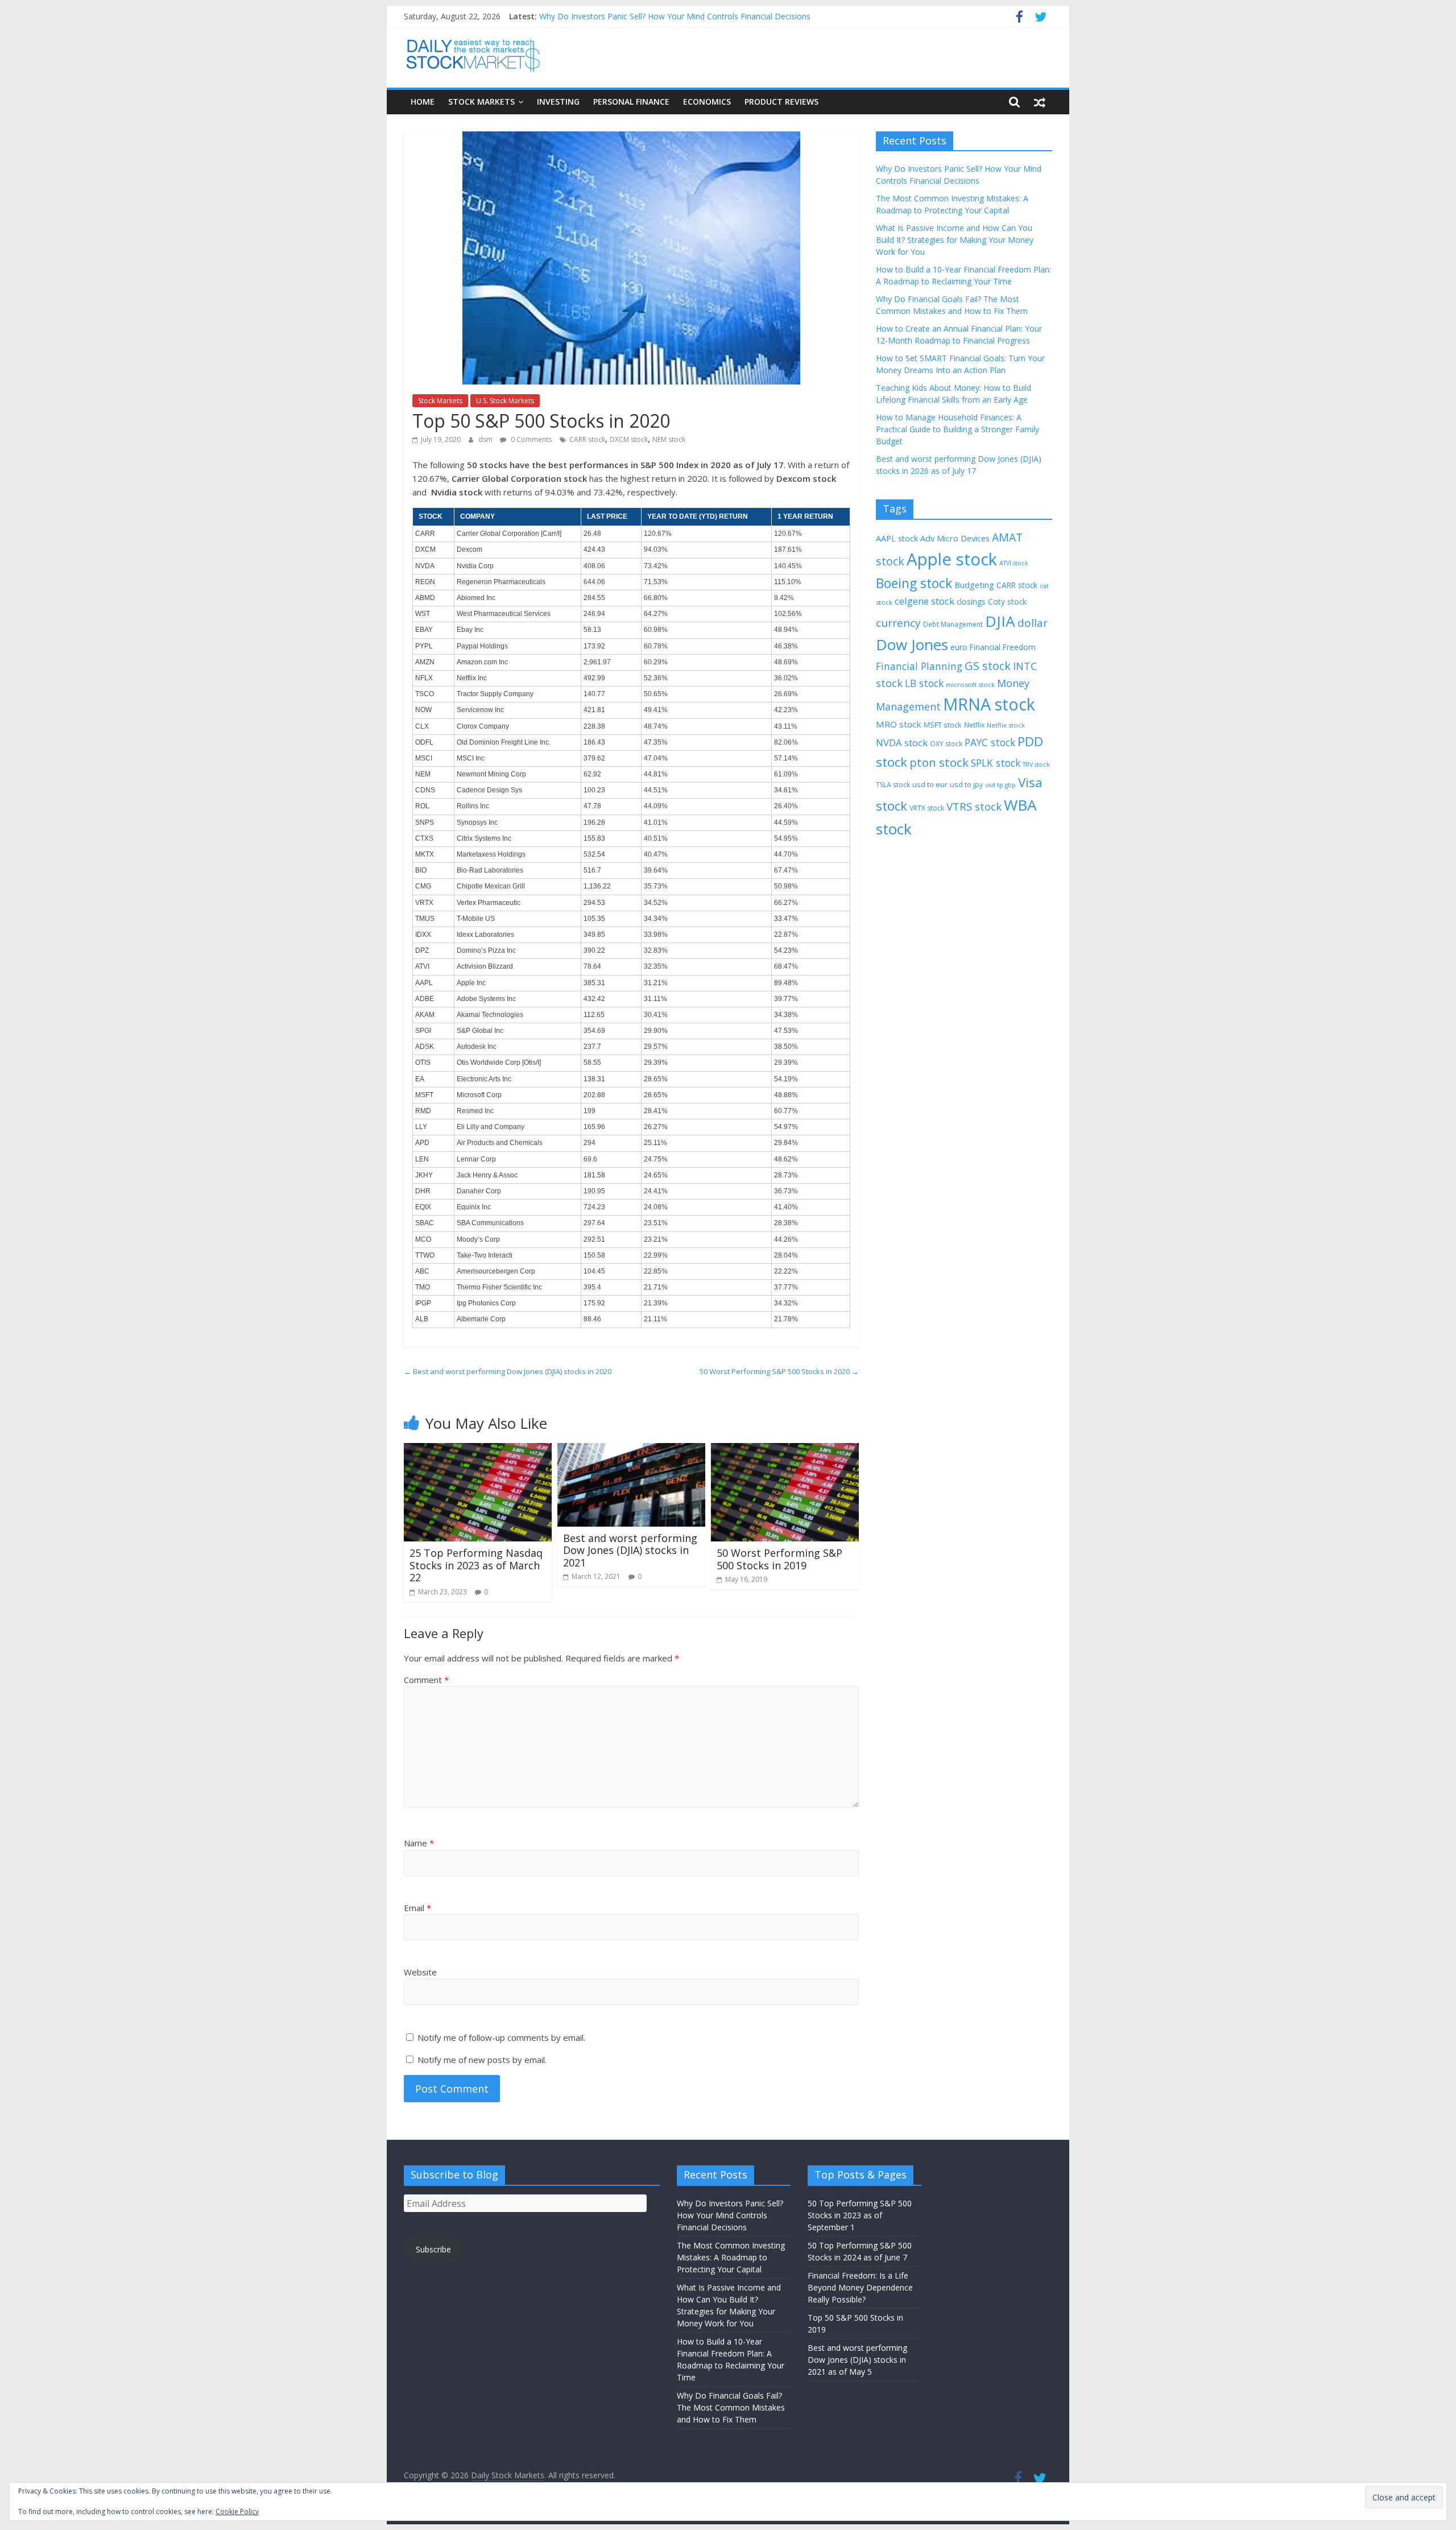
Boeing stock (914, 583)
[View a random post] (1040, 102)
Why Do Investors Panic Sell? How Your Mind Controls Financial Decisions (675, 16)
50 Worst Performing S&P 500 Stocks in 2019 (779, 1559)
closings (971, 602)
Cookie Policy (237, 2512)
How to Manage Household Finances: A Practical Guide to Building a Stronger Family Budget (957, 429)
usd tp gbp (1000, 785)
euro (959, 647)
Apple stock (952, 559)
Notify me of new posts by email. (482, 2060)
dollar (1033, 623)
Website (420, 1972)
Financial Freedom (1003, 647)
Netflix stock (1006, 725)
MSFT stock (943, 725)
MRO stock (899, 724)
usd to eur (930, 784)
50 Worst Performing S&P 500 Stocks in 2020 (779, 1371)
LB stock (924, 683)
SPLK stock (996, 763)
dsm (486, 439)
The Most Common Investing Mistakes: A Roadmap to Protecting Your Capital (731, 2257)
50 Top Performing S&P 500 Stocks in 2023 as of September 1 (860, 2215)
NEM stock (669, 439)
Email (417, 1908)
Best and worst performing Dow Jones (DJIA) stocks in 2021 (630, 1550)
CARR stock (587, 439)
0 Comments (530, 439)
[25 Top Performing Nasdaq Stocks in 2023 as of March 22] (478, 1450)
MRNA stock (989, 704)
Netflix (974, 725)
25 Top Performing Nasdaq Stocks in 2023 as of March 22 (476, 1565)
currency (898, 623)
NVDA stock (902, 743)
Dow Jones (912, 644)
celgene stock (925, 601)
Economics (707, 102)
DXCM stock (629, 439)
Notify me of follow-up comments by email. (501, 2037)
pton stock (939, 762)
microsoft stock (970, 685)
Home (423, 102)
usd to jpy (966, 784)
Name (419, 1843)
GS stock (988, 666)
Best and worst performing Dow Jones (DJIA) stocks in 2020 (508, 1371)
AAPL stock (897, 538)
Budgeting (974, 585)
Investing (558, 102)
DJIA (1000, 621)
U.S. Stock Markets (505, 401)
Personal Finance (631, 102)
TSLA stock (893, 785)
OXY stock (946, 744)
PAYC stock (990, 742)
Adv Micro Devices (955, 538)
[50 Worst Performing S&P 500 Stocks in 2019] (785, 1450)
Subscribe (433, 2249)
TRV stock (1036, 764)
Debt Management (953, 624)
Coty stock (1007, 602)
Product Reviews (781, 102)
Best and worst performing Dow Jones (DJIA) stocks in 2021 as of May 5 (857, 2360)
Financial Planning (919, 666)
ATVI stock (1014, 563)
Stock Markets (481, 102)
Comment (426, 1680)
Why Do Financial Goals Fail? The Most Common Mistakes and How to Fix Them (731, 2407)
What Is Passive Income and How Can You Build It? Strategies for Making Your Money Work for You (955, 240)
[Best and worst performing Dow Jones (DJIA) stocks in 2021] (631, 1450)
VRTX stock (927, 808)
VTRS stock (974, 806)
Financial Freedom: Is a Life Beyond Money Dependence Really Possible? (860, 2287)
